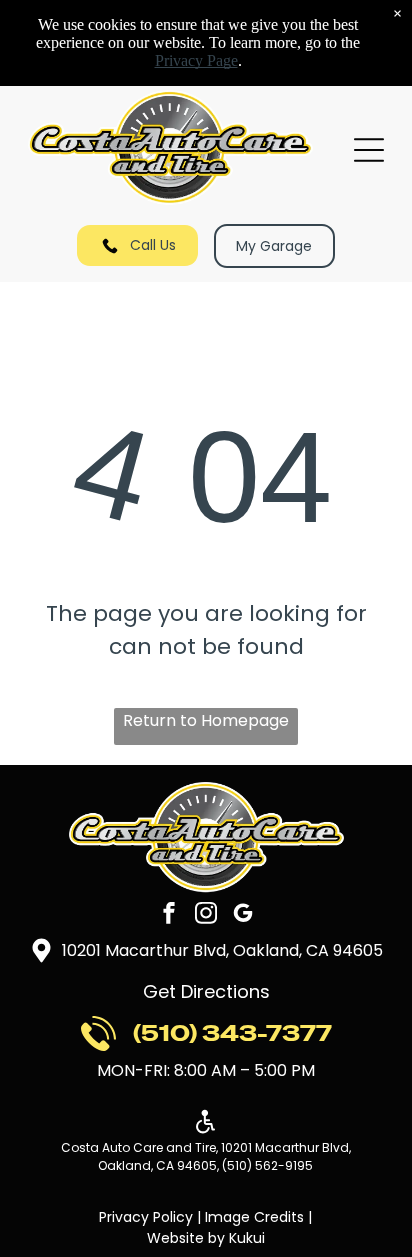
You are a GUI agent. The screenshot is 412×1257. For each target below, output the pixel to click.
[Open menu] (369, 150)
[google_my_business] (243, 915)
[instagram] (206, 915)
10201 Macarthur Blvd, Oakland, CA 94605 (222, 950)
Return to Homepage (206, 720)
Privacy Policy (146, 1217)
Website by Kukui (206, 1238)
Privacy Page (196, 60)
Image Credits (254, 1217)
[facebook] (169, 915)
